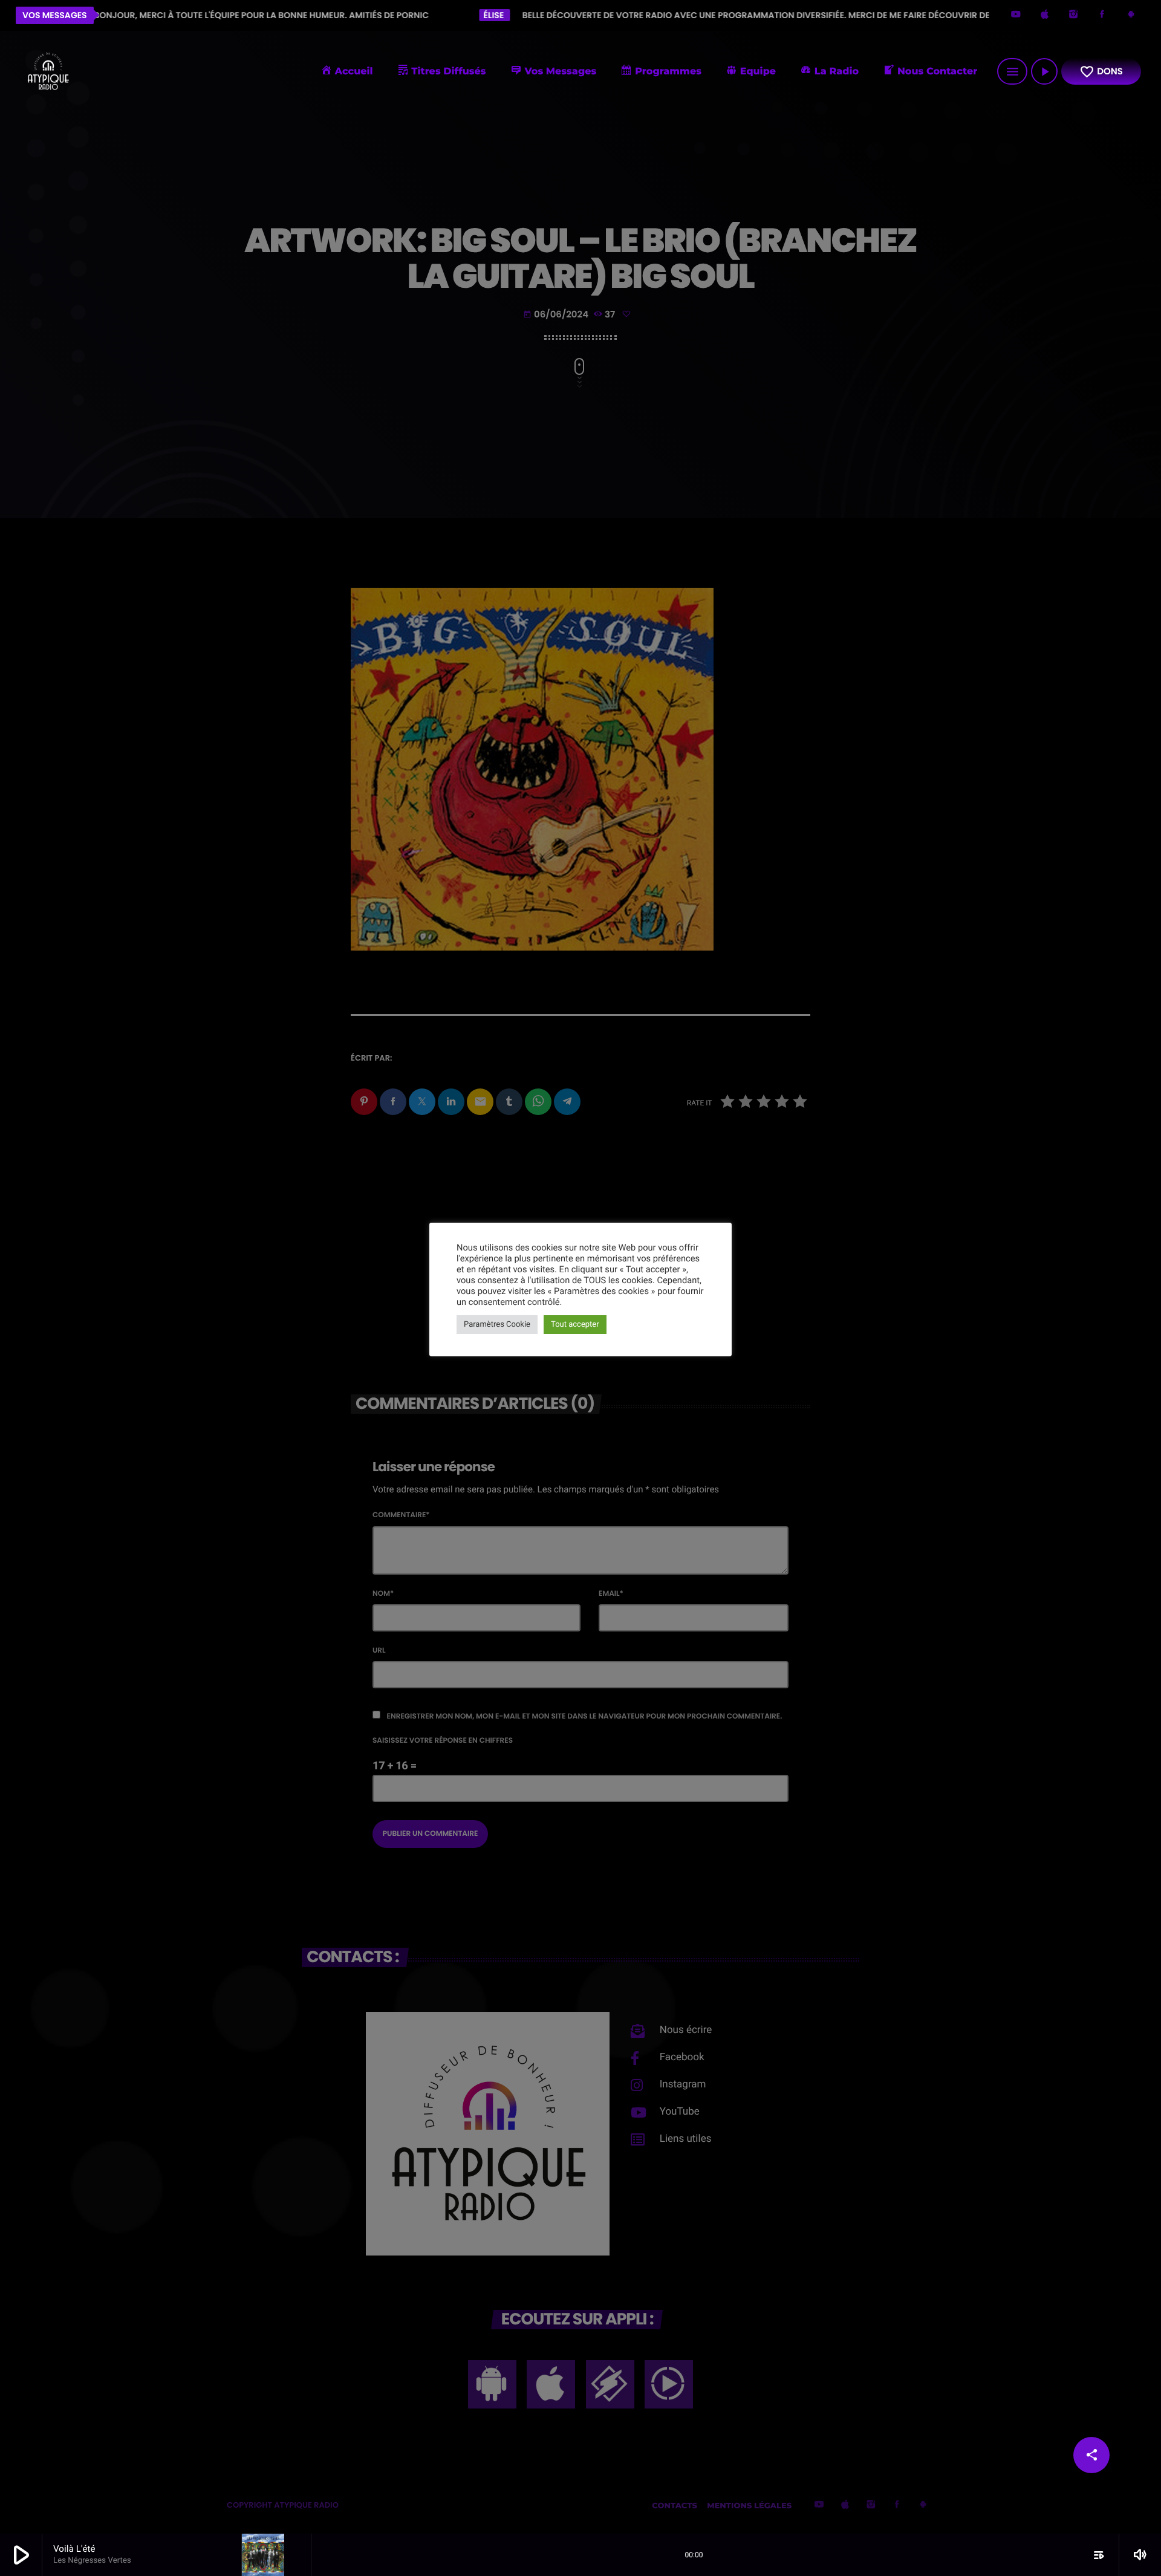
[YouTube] (1016, 15)
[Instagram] (1073, 15)
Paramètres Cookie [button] (497, 1325)
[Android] (1131, 15)
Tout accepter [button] (575, 1325)
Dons (1101, 72)
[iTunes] (1045, 15)
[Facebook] (1102, 15)
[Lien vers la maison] (48, 71)
